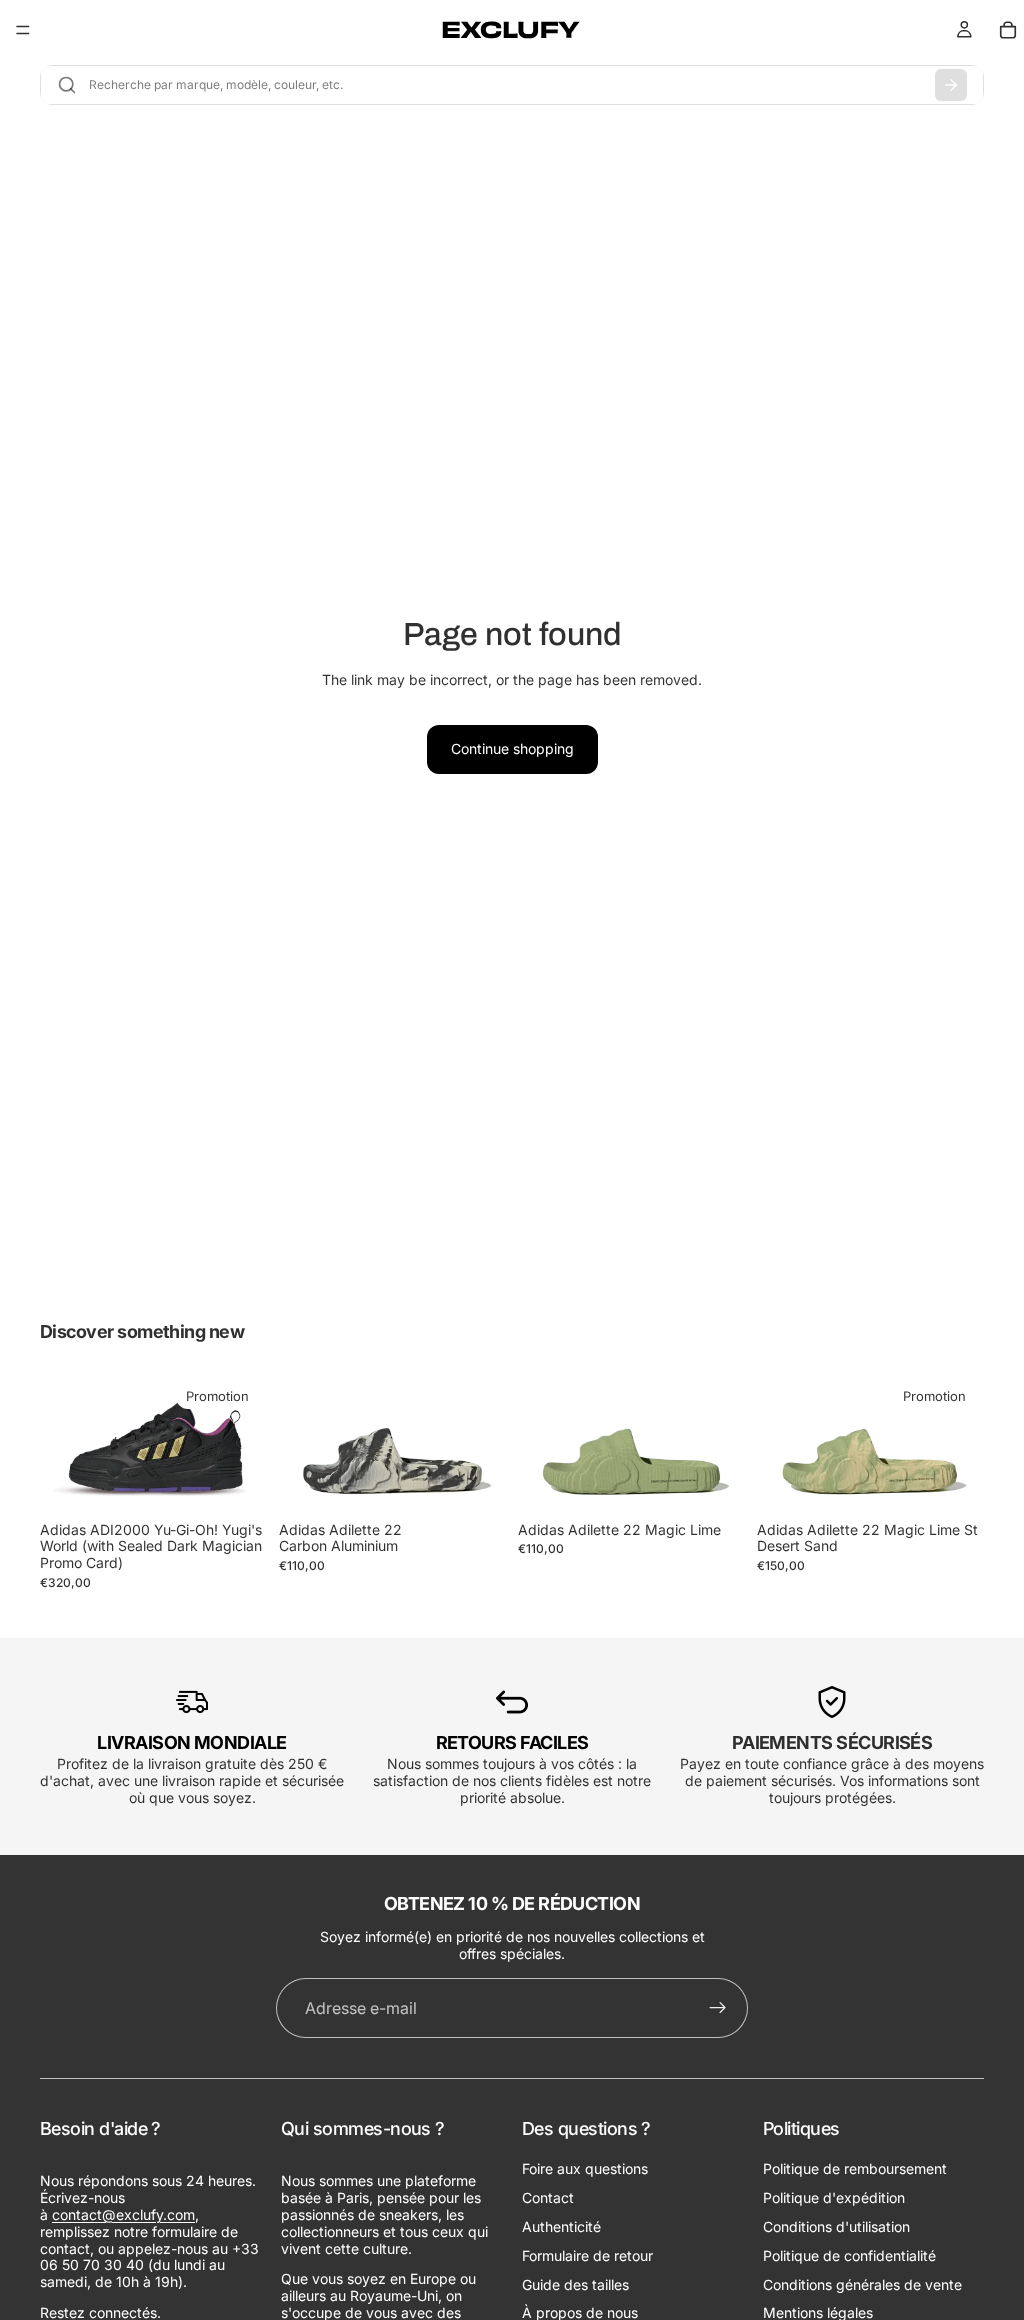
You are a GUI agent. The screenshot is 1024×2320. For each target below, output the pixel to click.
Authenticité (561, 2226)
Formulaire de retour (587, 2255)
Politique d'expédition (834, 2198)
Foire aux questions (585, 2169)
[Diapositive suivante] (245, 1445)
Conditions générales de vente (862, 2284)
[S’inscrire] (718, 2008)
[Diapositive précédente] (62, 1445)
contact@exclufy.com (123, 2214)
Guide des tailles (575, 2284)
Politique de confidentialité (849, 2255)
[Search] (951, 85)
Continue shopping (512, 748)
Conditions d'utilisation (836, 2226)
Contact (548, 2198)
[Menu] (23, 30)
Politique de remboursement (855, 2169)
